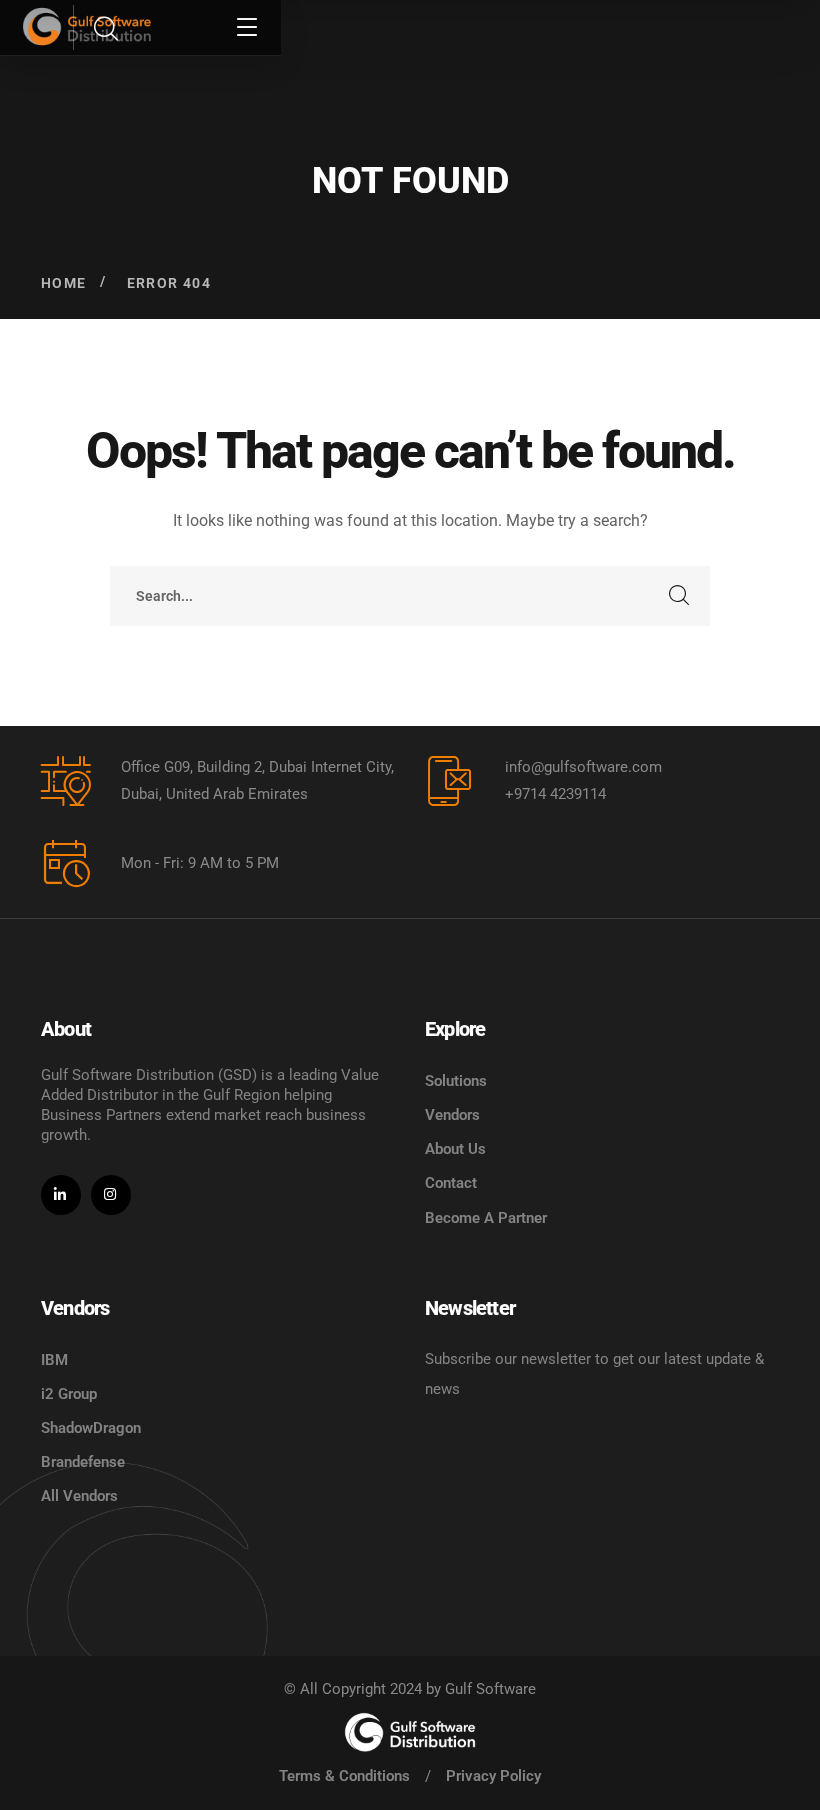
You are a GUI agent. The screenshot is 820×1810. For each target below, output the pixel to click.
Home (64, 283)
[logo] (410, 1732)
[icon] (61, 1195)
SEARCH (680, 596)
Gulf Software (490, 1689)
